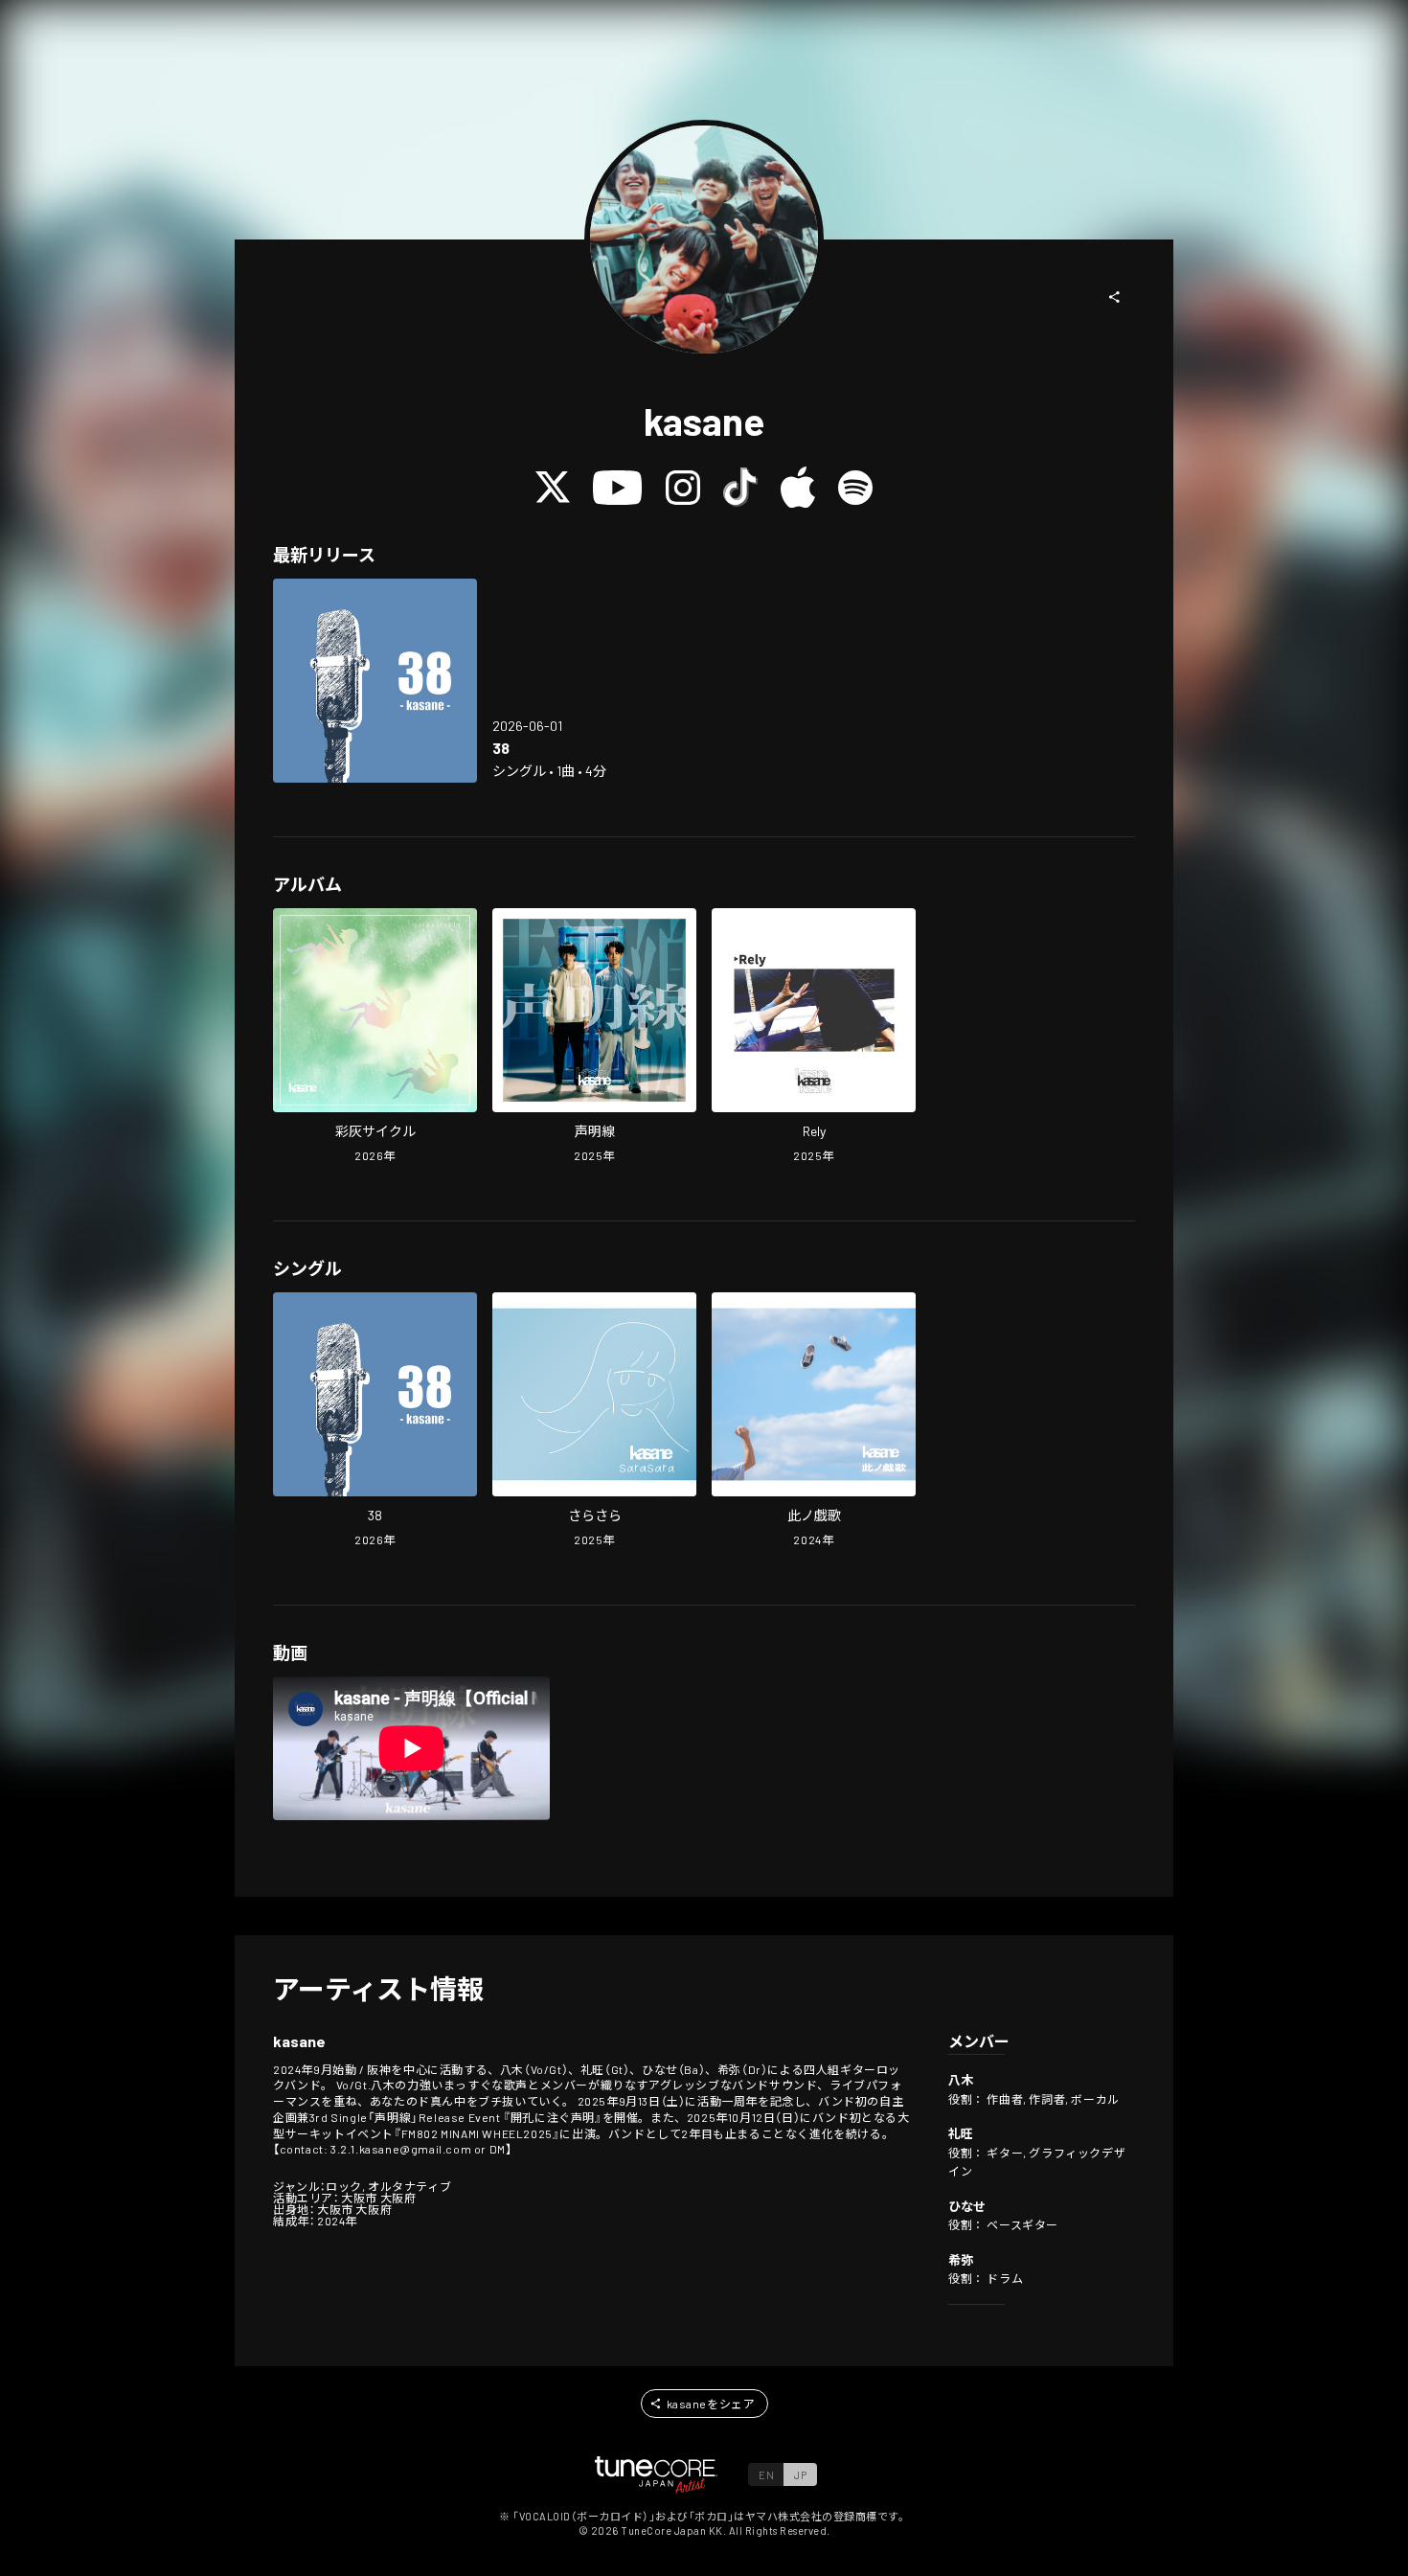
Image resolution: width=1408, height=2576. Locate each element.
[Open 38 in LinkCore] (375, 681)
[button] (1115, 297)
